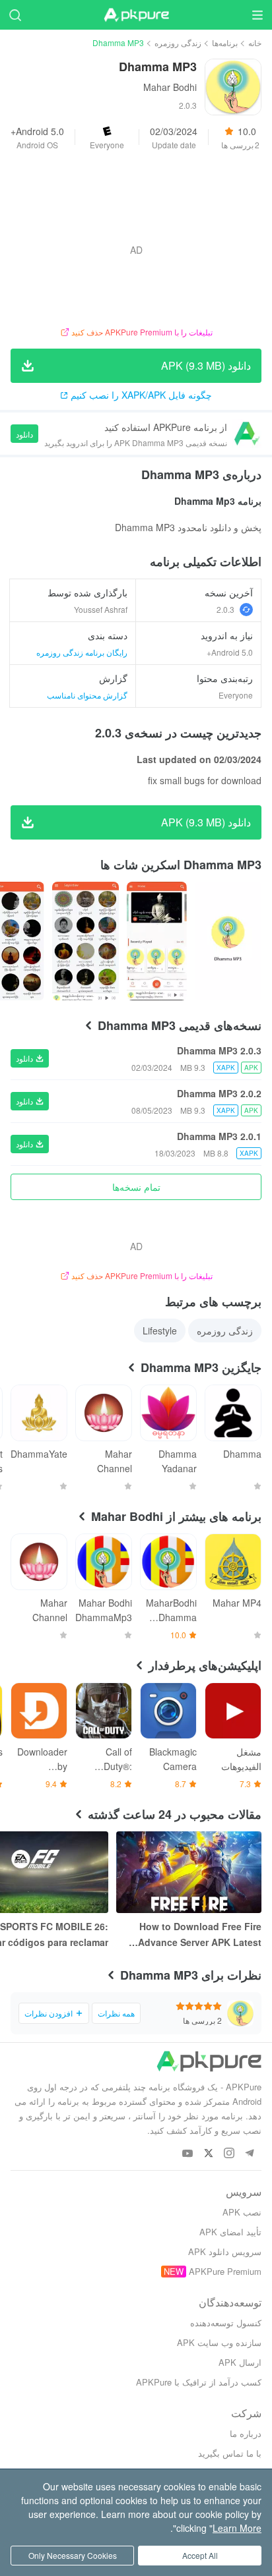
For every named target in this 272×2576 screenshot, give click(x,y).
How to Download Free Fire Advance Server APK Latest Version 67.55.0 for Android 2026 (200, 1935)
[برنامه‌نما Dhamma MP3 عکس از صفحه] (157, 941)
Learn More (237, 2528)
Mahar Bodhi (170, 87)
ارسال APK (240, 2362)
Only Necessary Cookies (73, 2555)
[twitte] (208, 2154)
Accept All (200, 2555)
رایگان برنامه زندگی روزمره (82, 652)
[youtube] (188, 2154)
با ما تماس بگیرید (230, 2453)
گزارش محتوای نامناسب (87, 695)
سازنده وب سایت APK (219, 2342)
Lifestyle (160, 1331)
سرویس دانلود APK (225, 2251)
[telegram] (249, 2154)
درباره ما (246, 2433)
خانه (255, 43)
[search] (15, 15)
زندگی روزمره (178, 43)
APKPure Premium (225, 2271)
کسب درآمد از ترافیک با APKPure (199, 2382)
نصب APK (242, 2212)
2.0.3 (225, 609)
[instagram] (229, 2154)
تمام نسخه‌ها (136, 1187)
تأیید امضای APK (230, 2232)
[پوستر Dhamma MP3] (228, 941)
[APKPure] (136, 15)
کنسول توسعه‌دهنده (226, 2323)
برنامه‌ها (225, 43)
